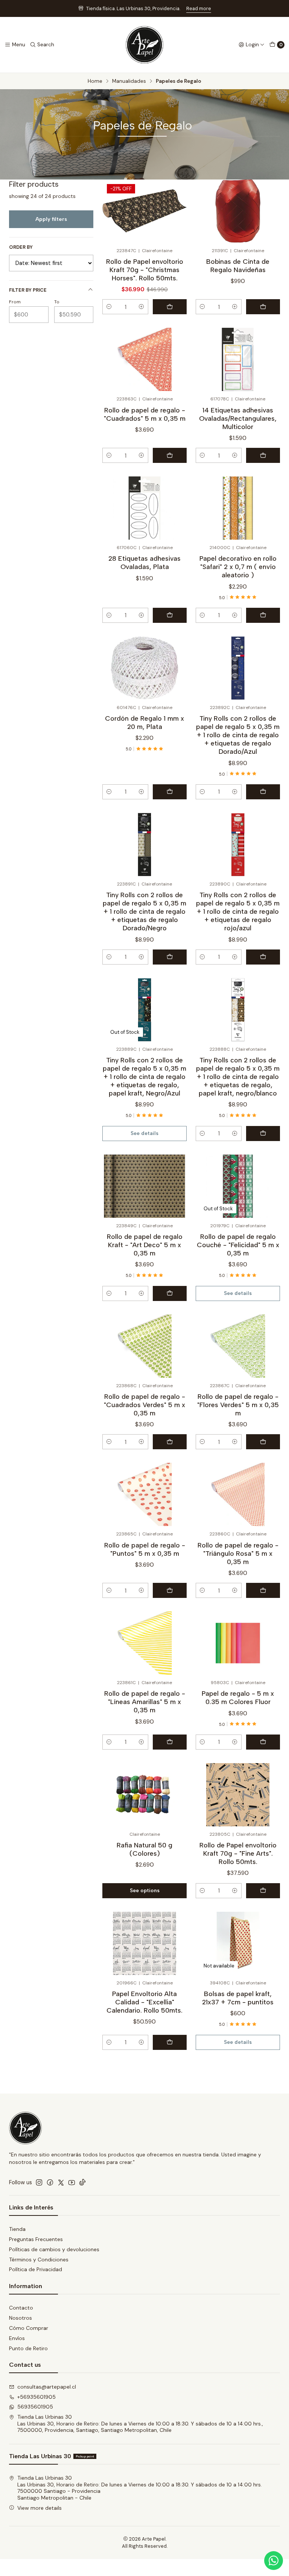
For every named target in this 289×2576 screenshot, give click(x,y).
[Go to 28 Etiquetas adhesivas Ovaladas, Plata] (144, 508)
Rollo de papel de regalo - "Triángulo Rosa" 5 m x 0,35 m (238, 1553)
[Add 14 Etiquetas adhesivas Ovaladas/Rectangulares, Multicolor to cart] (263, 455)
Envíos (17, 2338)
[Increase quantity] (141, 307)
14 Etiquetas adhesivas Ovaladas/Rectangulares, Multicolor (238, 418)
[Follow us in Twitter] (61, 2182)
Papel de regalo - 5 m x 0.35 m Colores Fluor (238, 1697)
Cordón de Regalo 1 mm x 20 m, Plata (144, 722)
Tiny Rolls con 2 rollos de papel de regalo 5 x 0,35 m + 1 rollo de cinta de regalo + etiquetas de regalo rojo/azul (238, 911)
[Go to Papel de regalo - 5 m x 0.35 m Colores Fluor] (238, 1643)
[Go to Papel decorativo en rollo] (238, 508)
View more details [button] (40, 2508)
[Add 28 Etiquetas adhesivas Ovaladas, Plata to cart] (170, 615)
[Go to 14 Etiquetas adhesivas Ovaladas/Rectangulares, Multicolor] (238, 359)
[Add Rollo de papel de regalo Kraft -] (170, 1293)
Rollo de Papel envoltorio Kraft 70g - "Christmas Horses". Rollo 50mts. (145, 270)
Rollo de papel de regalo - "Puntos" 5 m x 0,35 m (145, 1549)
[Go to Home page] (144, 45)
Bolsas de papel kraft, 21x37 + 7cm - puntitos (238, 1998)
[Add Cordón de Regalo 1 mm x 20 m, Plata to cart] (170, 792)
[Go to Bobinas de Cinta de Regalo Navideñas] (238, 211)
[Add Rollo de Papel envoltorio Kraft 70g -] (170, 307)
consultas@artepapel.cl (47, 2387)
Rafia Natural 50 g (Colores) (144, 1849)
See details (144, 1133)
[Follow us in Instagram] (39, 2182)
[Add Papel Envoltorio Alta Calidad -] (170, 2042)
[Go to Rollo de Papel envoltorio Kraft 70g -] (238, 1795)
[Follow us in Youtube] (72, 2182)
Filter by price (28, 290)
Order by (21, 247)
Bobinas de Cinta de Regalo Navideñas (238, 266)
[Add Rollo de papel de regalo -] (170, 455)
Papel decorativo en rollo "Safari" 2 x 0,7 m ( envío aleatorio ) (238, 567)
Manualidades (129, 81)
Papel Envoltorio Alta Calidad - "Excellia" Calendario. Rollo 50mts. (144, 2002)
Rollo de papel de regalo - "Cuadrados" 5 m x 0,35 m (145, 414)
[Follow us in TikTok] (82, 2182)
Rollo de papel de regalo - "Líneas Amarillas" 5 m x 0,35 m (145, 1702)
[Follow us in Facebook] (50, 2182)
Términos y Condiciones (39, 2260)
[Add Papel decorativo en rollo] (263, 615)
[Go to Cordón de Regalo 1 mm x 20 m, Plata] (144, 668)
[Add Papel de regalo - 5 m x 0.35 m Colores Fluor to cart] (263, 1742)
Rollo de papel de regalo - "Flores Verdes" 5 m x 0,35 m (238, 1405)
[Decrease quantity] (109, 307)
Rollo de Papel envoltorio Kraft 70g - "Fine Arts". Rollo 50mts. (238, 1853)
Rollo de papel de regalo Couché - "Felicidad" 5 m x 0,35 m (238, 1245)
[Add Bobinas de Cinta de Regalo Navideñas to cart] (263, 307)
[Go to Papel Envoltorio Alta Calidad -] (144, 1943)
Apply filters (51, 219)
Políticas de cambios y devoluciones (54, 2249)
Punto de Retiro (28, 2348)
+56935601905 (37, 2397)
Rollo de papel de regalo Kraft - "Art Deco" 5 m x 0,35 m (145, 1245)
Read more (199, 8)
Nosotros (21, 2318)
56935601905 (35, 2407)
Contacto (21, 2308)
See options (145, 1890)
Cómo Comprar (29, 2328)
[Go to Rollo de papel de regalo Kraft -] (144, 1186)
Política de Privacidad (36, 2269)
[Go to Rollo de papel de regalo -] (144, 359)
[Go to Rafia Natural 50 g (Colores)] (144, 1795)
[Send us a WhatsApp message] (274, 2561)
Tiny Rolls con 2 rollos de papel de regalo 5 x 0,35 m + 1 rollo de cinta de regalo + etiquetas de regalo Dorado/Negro (144, 911)
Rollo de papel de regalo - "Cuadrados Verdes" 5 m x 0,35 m (144, 1405)
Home (95, 81)
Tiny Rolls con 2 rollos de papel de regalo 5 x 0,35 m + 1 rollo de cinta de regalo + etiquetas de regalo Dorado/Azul (238, 735)
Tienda (17, 2229)
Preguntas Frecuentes (36, 2239)
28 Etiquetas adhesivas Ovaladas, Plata (144, 562)
